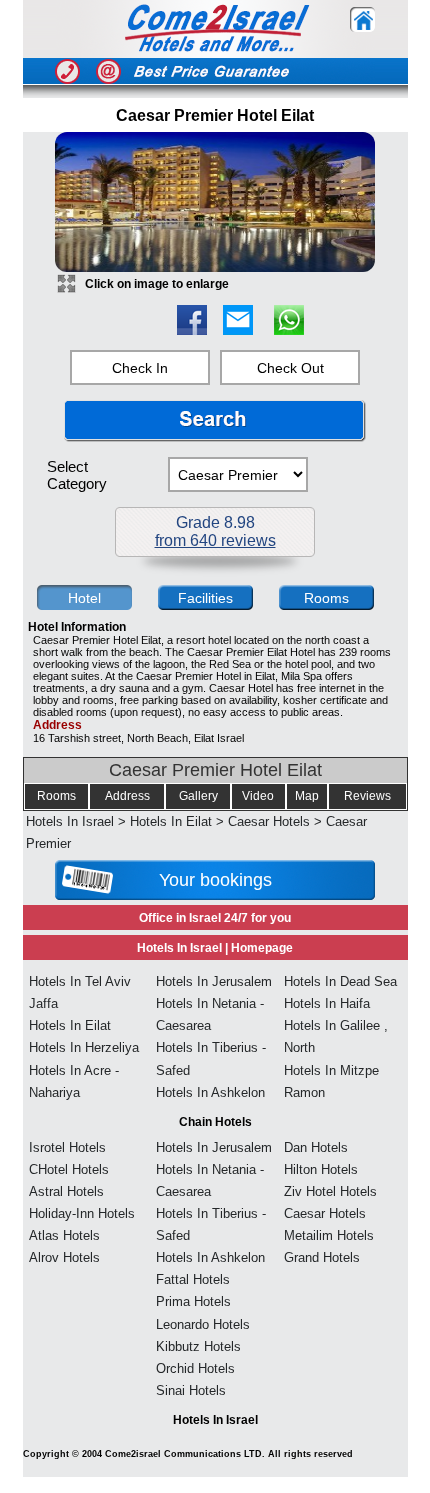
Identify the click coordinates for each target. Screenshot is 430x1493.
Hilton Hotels (321, 1169)
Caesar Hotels (269, 821)
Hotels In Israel (70, 821)
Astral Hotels (66, 1191)
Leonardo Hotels (203, 1324)
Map (307, 796)
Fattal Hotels (193, 1279)
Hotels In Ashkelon (210, 1092)
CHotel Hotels (69, 1169)
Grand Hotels (322, 1257)
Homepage (262, 948)
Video (258, 796)
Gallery (198, 796)
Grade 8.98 (215, 531)
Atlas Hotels (64, 1235)
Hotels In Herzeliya (84, 1047)
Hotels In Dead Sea (340, 981)
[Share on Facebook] (192, 329)
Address (127, 796)
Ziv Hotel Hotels (330, 1191)
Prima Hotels (193, 1301)
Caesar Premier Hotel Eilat (215, 770)
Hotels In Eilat (171, 821)
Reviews (367, 796)
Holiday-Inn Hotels (82, 1213)
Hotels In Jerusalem (214, 981)
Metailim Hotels (329, 1235)
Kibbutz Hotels (198, 1346)
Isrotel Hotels (67, 1147)
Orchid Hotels (195, 1368)
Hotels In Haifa (327, 1003)
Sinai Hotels (191, 1390)
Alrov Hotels (64, 1257)
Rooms (56, 796)
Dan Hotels (316, 1147)
